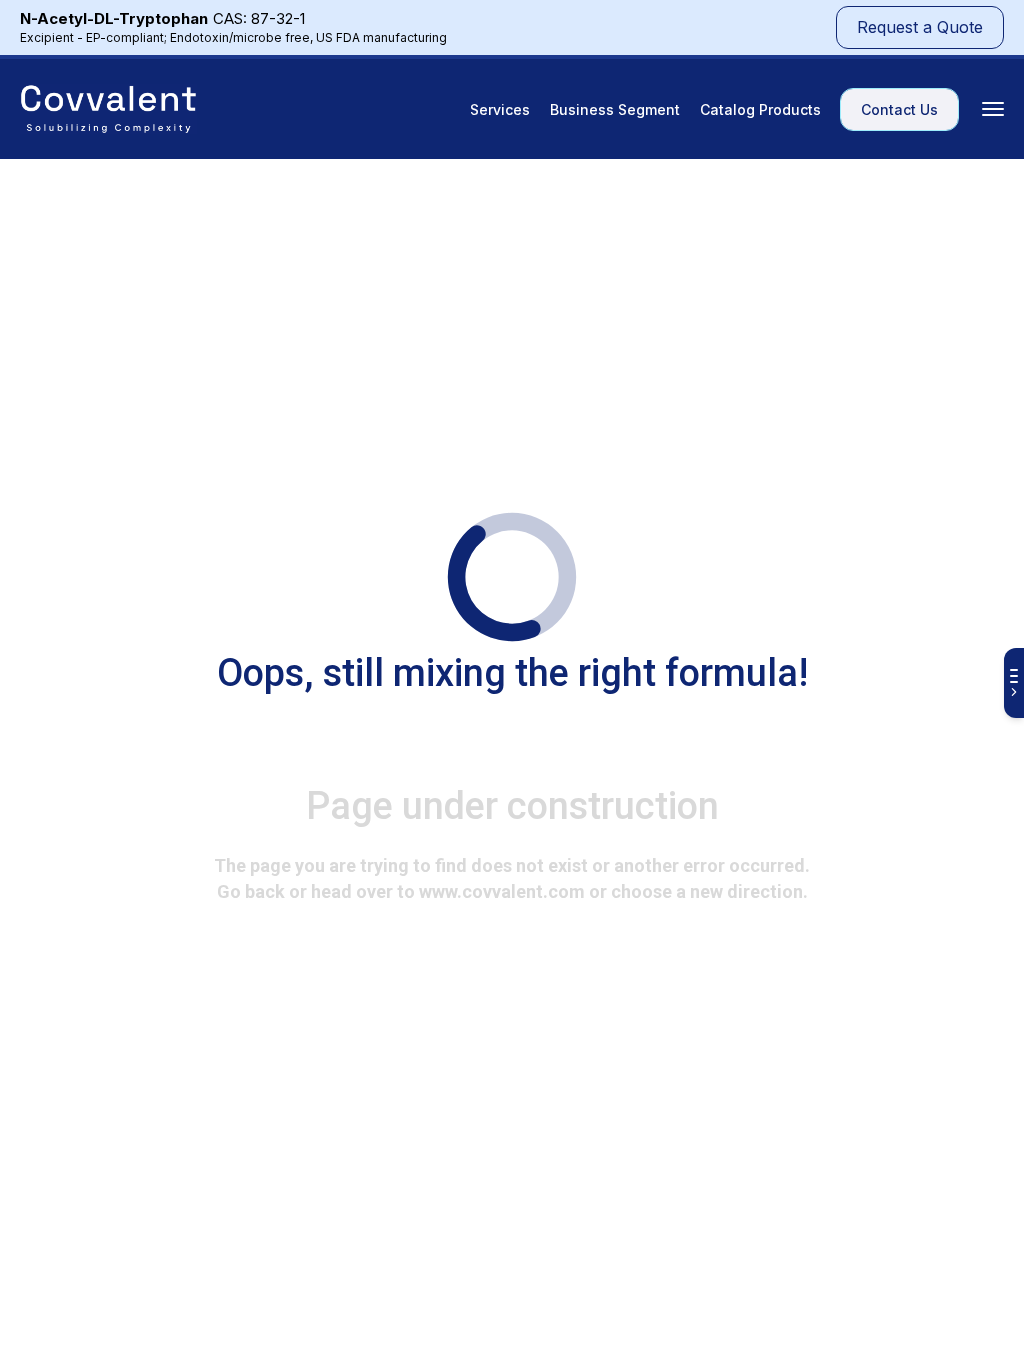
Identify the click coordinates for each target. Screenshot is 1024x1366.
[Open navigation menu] (993, 109)
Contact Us (899, 109)
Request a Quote (920, 27)
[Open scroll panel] (1014, 683)
